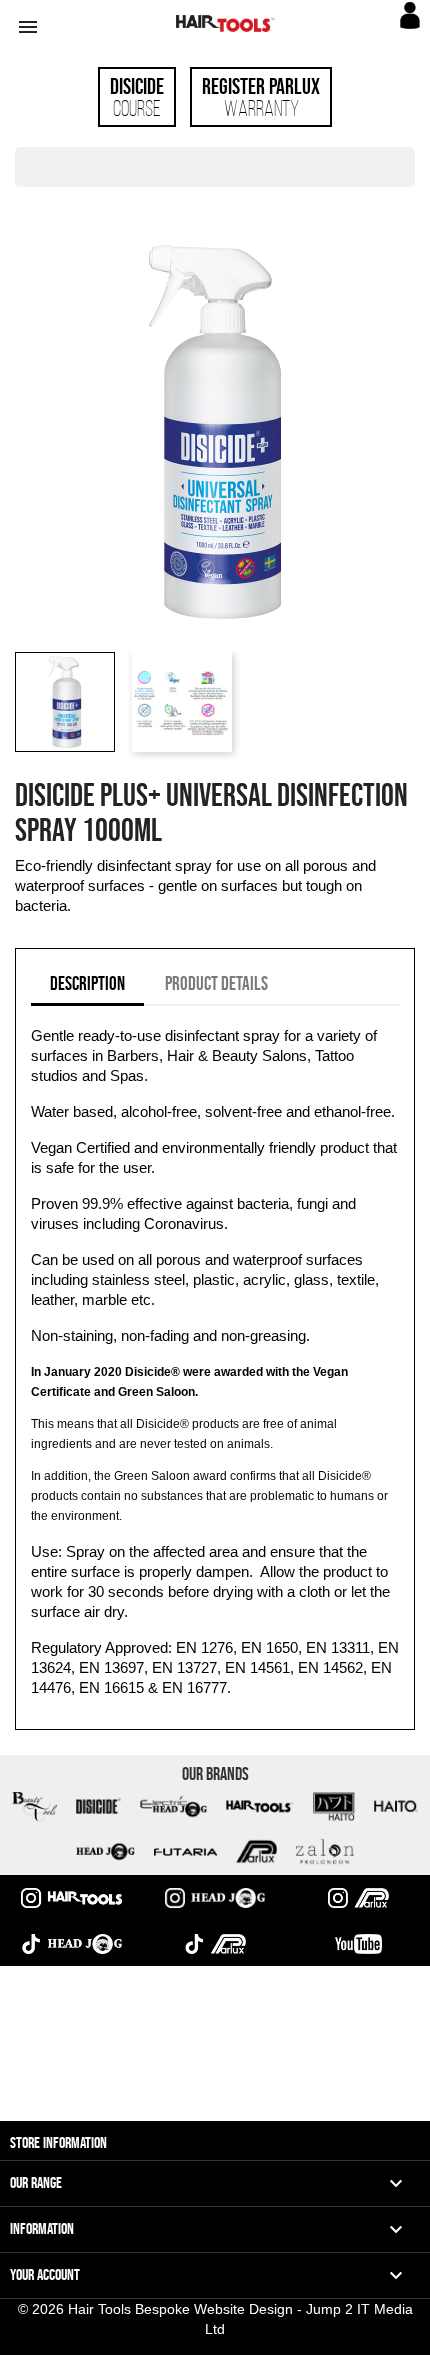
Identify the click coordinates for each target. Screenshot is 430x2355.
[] (407, 181)
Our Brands (215, 1774)
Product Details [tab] (216, 983)
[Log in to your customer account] (412, 25)
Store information (58, 2142)
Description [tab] (87, 983)
